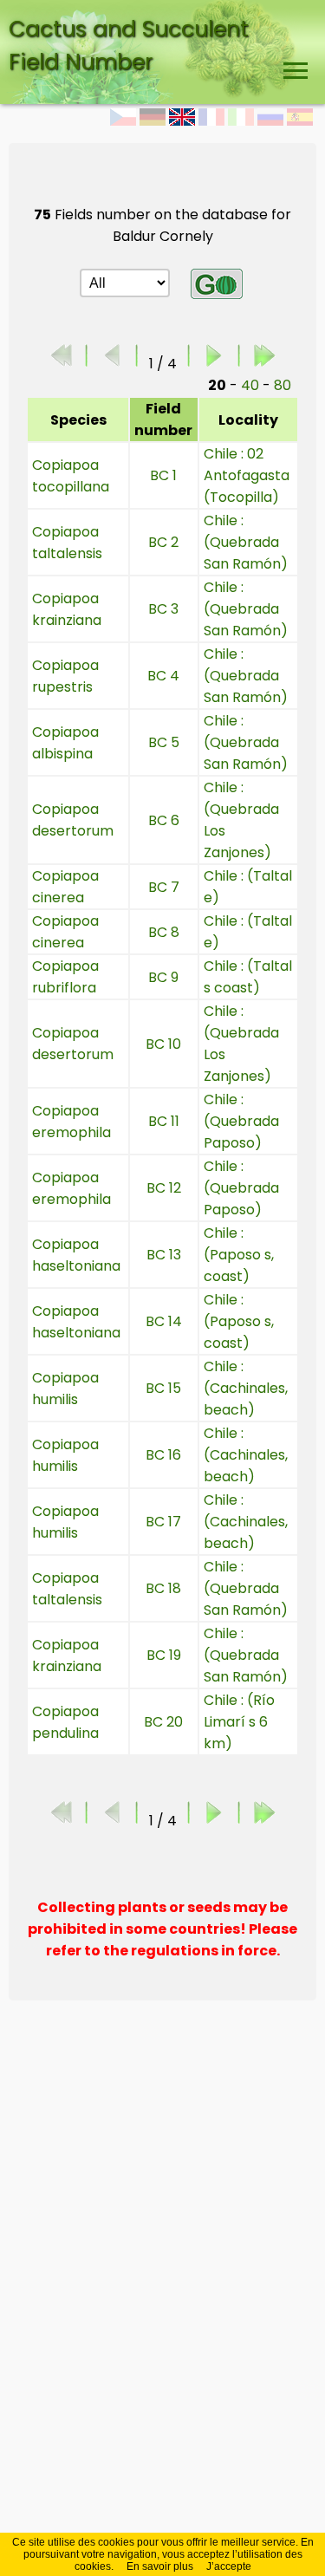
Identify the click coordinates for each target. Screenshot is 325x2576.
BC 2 (163, 542)
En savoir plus (160, 2566)
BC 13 (164, 1255)
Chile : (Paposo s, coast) (239, 1255)
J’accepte (229, 2566)
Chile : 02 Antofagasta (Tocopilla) (247, 475)
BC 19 (164, 1655)
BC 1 (163, 475)
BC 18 (163, 1588)
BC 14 (164, 1321)
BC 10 (163, 1044)
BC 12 (164, 1188)
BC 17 (163, 1522)
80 (283, 385)
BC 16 (163, 1455)
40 (250, 385)
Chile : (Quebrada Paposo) (241, 1121)
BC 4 (163, 676)
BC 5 (164, 742)
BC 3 (163, 609)
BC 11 (164, 1121)
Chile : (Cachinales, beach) (246, 1388)
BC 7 (164, 887)
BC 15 (163, 1388)
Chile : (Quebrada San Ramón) (246, 542)
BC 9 (163, 977)
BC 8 (164, 932)
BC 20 (163, 1722)
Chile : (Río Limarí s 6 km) (239, 1722)
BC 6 (164, 820)
